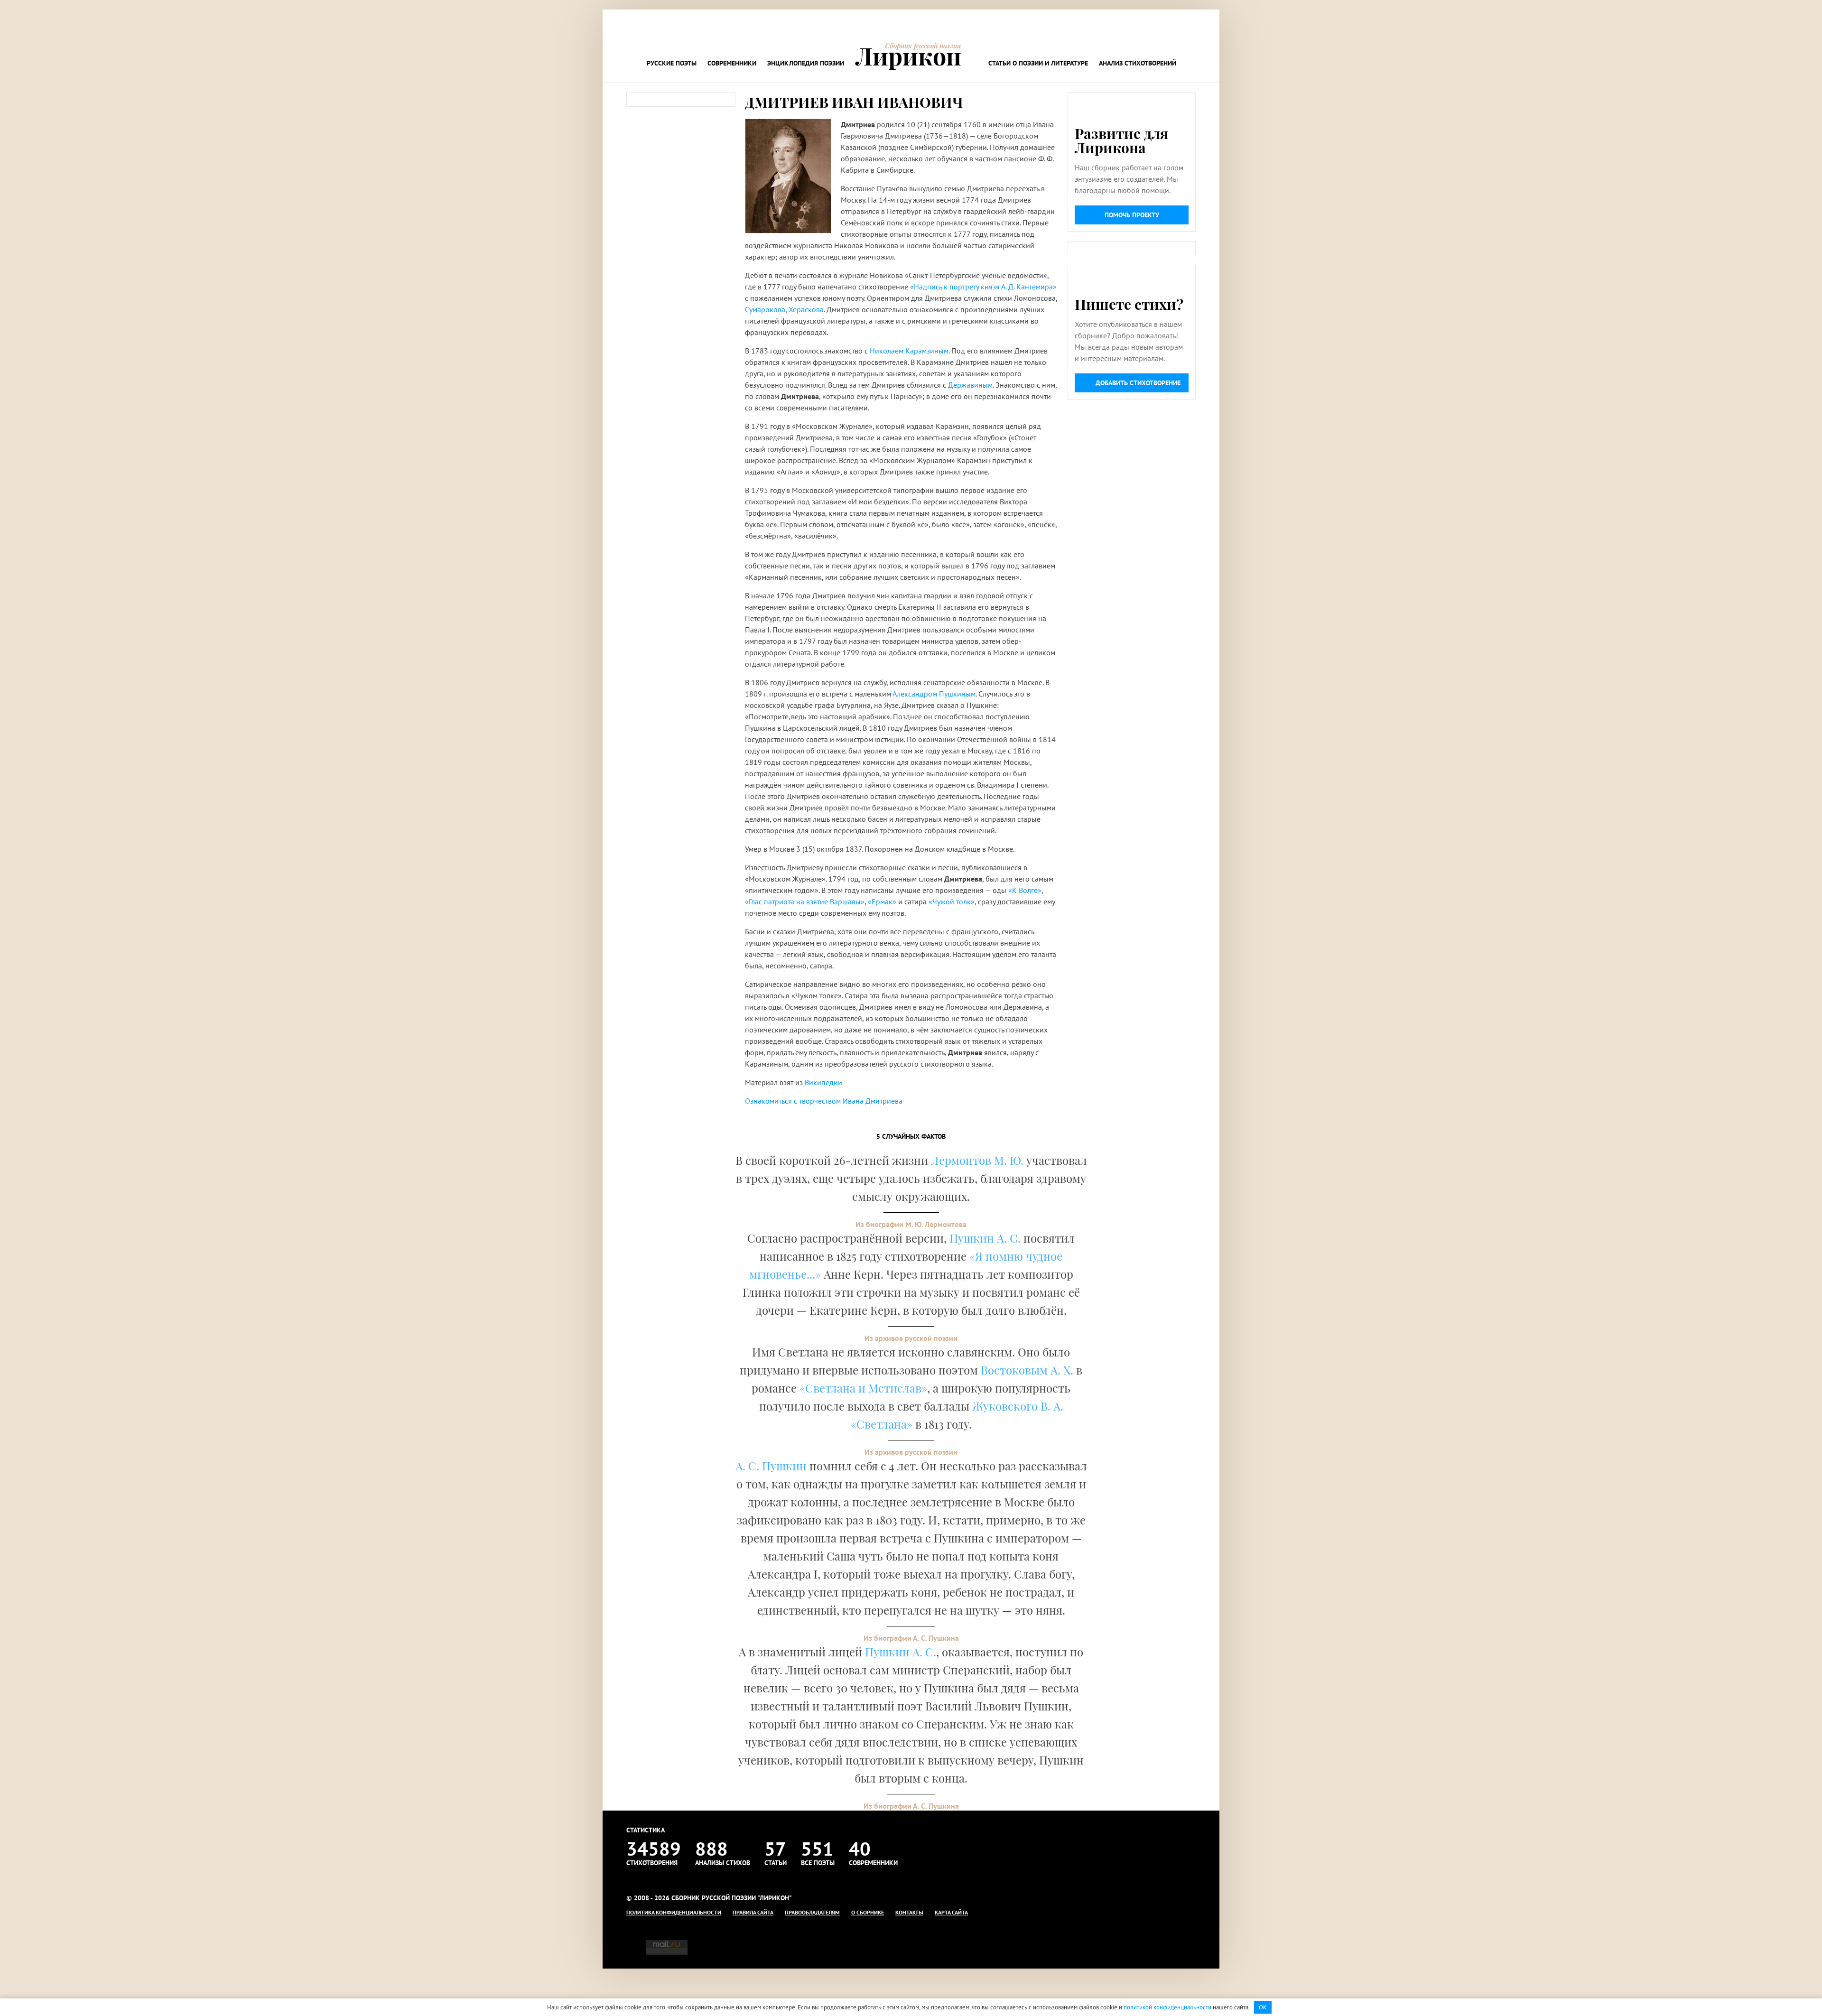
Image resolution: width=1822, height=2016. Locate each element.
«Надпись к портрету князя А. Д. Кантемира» (983, 287)
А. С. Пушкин (771, 1466)
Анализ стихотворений (1138, 63)
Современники (732, 63)
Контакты (909, 1912)
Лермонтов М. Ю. (977, 1160)
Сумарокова (765, 309)
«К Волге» (1025, 890)
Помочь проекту (1132, 215)
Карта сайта (951, 1912)
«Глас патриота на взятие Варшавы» (805, 901)
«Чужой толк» (952, 901)
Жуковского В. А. (1018, 1406)
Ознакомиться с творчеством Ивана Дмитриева (824, 1101)
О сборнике (868, 1912)
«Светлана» (882, 1424)
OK (1263, 2007)
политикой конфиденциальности (1167, 2007)
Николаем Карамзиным (909, 351)
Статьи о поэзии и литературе (1038, 63)
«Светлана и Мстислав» (863, 1388)
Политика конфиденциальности (674, 1912)
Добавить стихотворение (1138, 383)
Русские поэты (672, 63)
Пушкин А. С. (985, 1238)
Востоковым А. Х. (1027, 1370)
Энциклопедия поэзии (806, 63)
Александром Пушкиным (934, 694)
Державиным (970, 385)
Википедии (823, 1082)
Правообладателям (812, 1912)
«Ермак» (882, 901)
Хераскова (806, 309)
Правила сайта (753, 1912)
